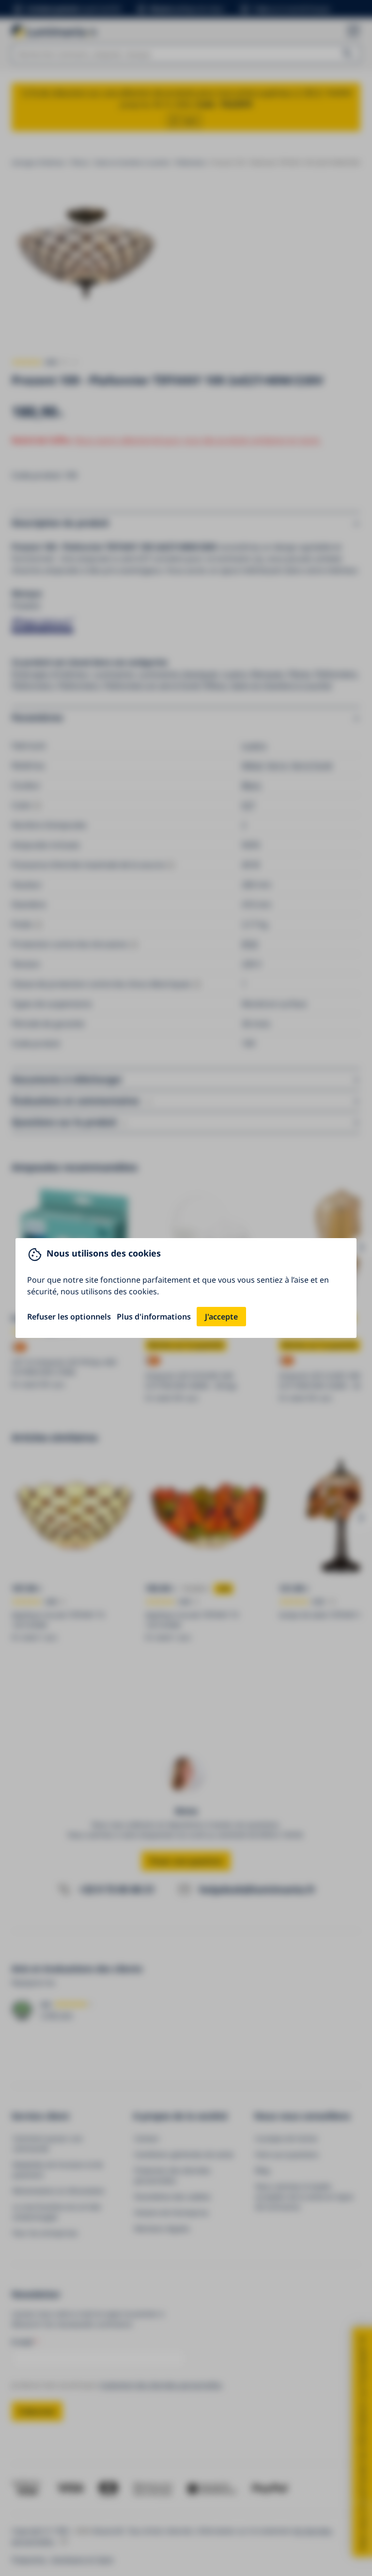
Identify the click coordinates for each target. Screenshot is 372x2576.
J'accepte (221, 1317)
